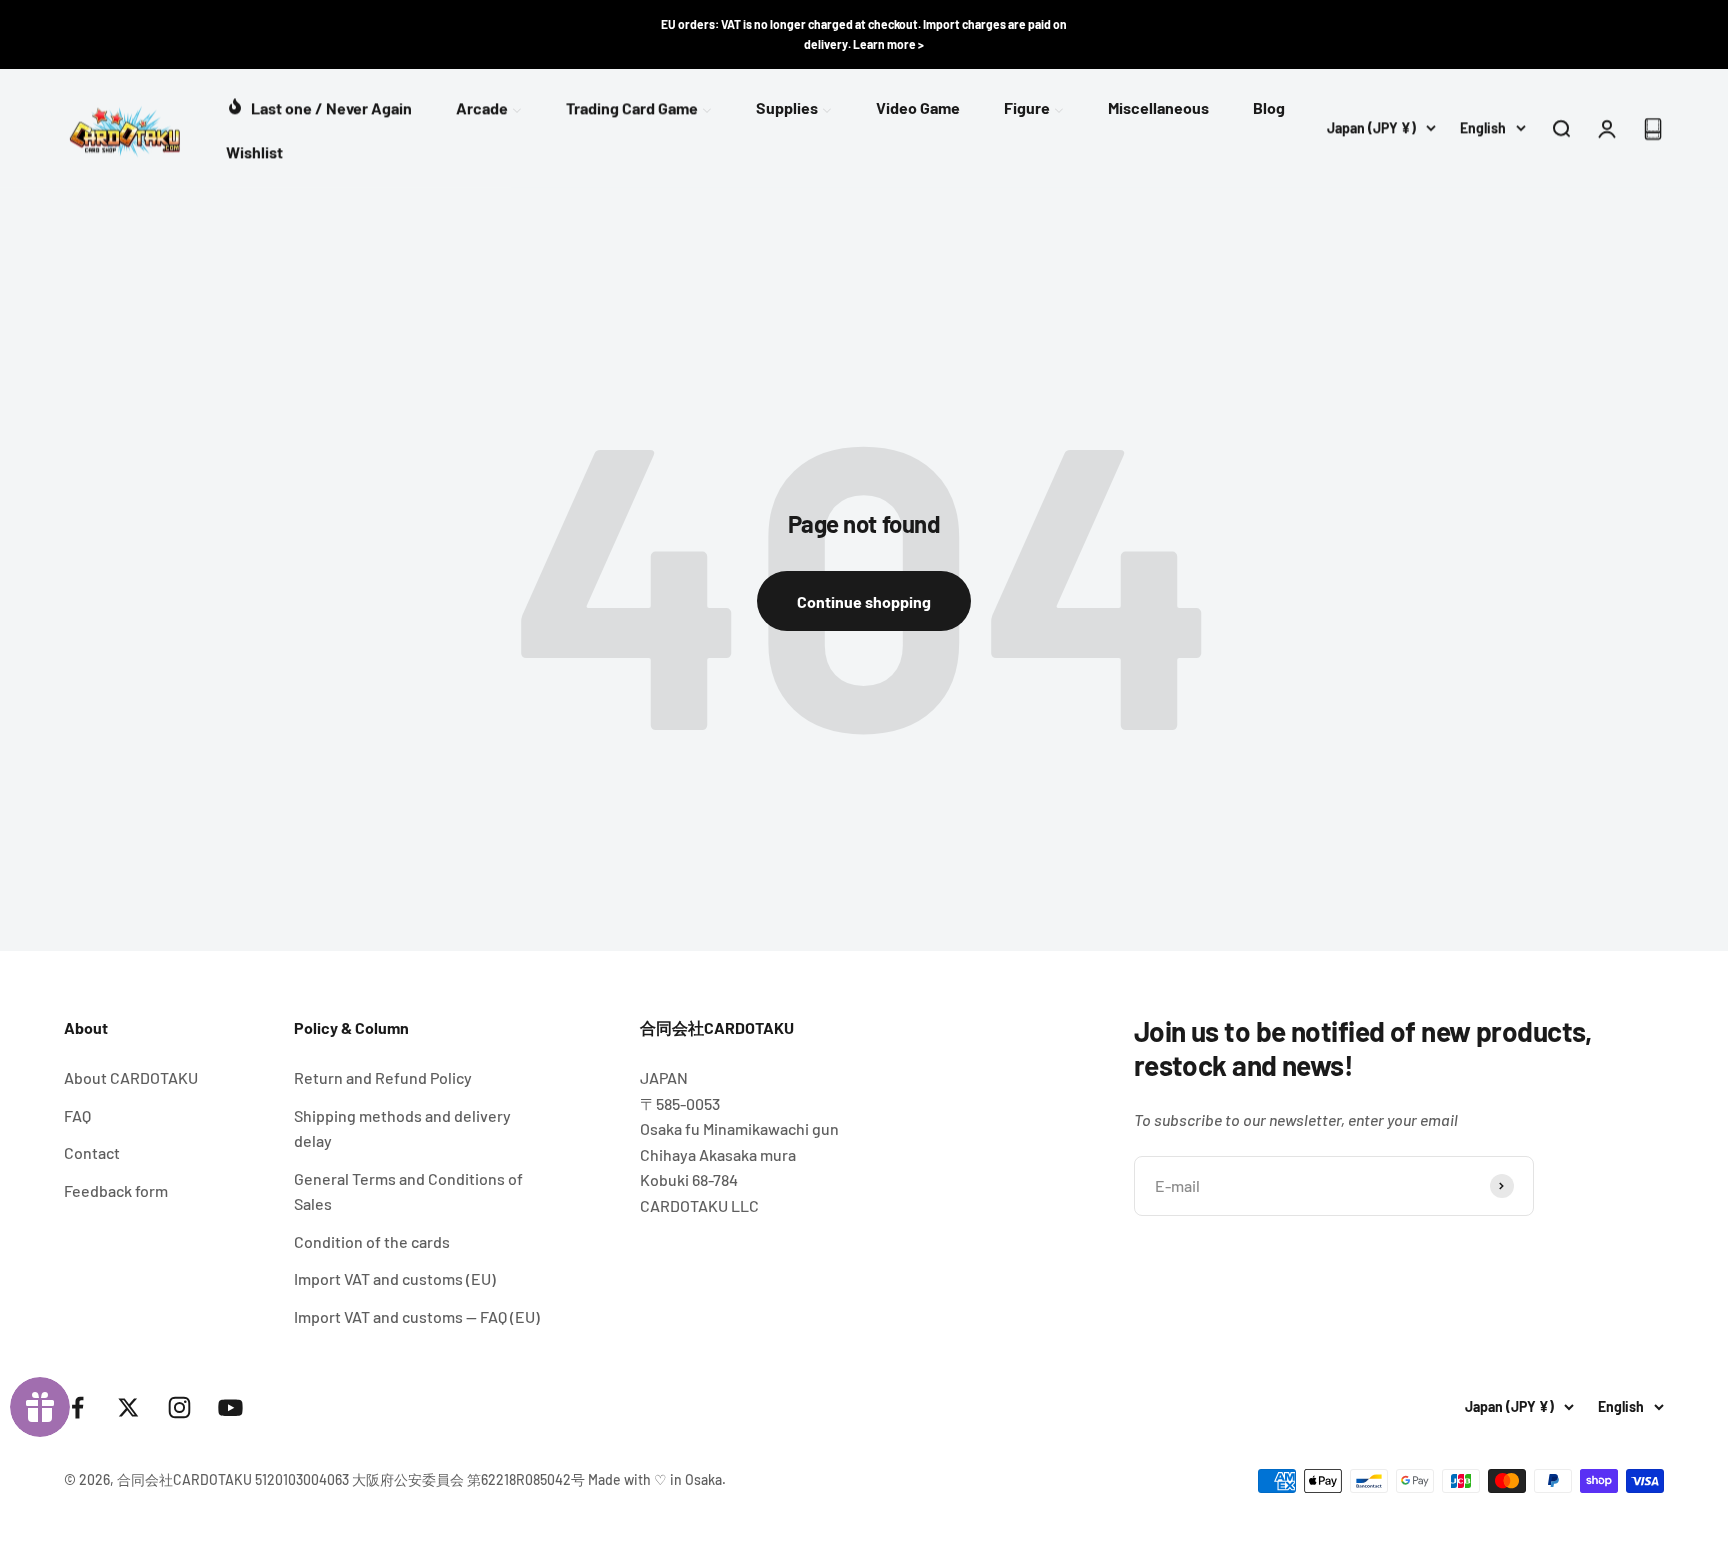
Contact (92, 1152)
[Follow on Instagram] (179, 1407)
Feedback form (116, 1190)
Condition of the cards (372, 1241)
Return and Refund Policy (383, 1077)
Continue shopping (864, 601)
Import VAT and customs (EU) (395, 1278)
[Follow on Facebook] (77, 1407)
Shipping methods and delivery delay (402, 1128)
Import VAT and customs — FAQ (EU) (417, 1316)
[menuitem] (319, 105)
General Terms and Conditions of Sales (408, 1191)
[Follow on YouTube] (230, 1407)
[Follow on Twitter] (128, 1407)
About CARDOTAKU (131, 1077)
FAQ (77, 1115)
